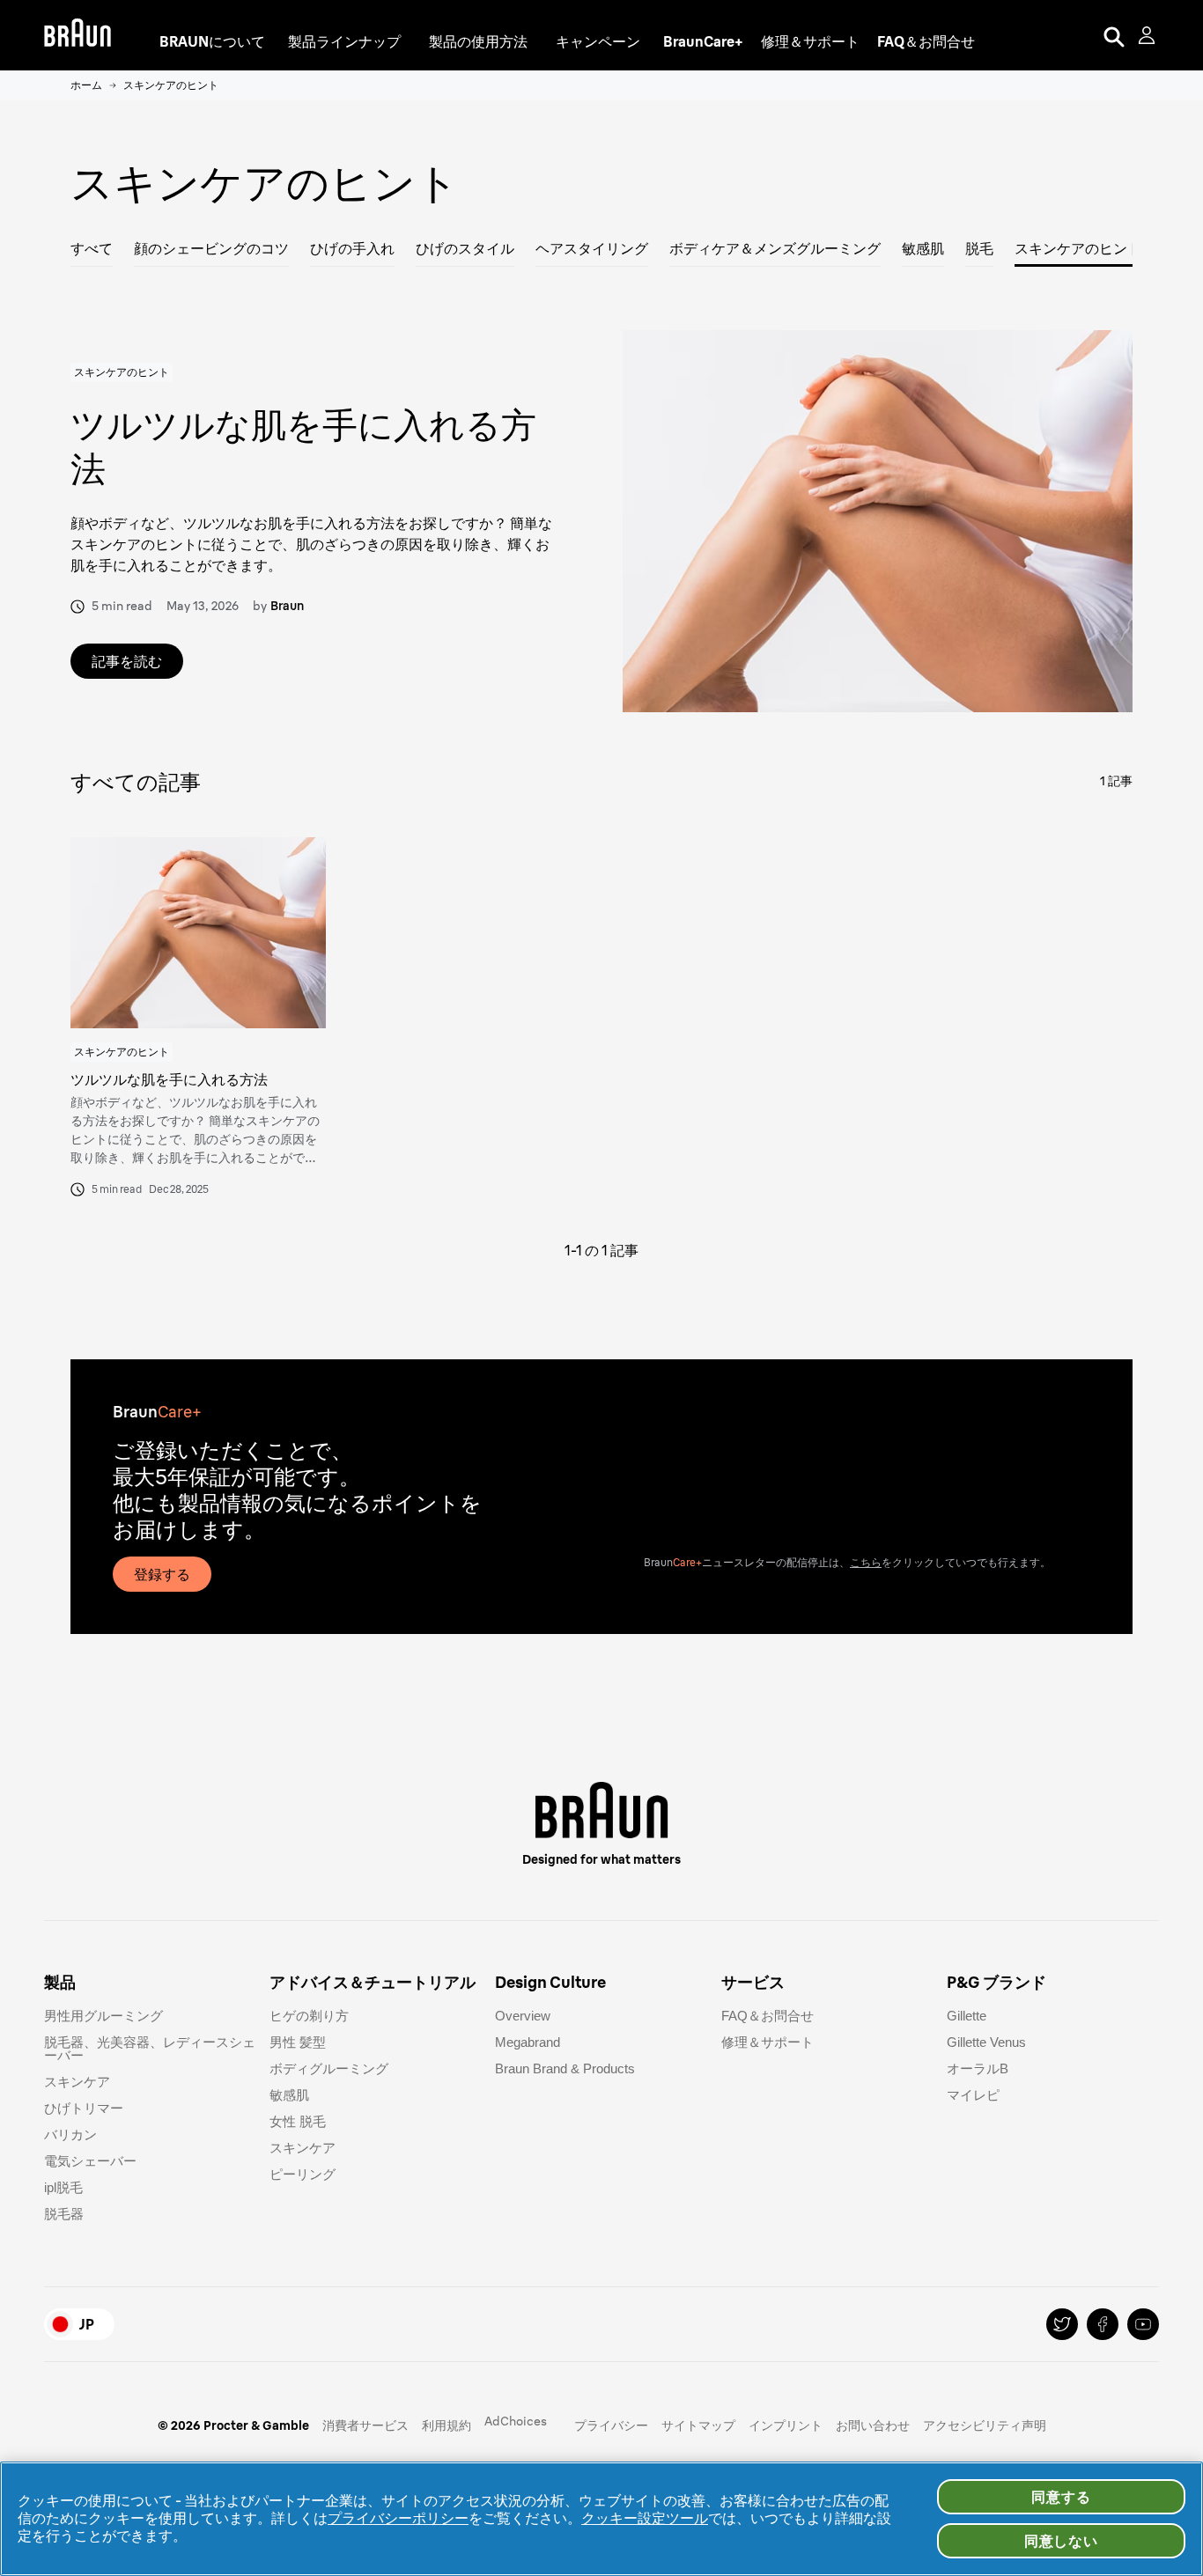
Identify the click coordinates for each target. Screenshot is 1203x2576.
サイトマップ (698, 2425)
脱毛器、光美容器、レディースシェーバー (150, 2049)
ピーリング (303, 2174)
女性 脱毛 (298, 2121)
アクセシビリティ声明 (985, 2425)
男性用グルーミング (103, 2016)
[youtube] (1143, 2324)
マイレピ (973, 2095)
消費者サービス (365, 2425)
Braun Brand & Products (565, 2068)
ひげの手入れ (352, 248)
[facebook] (1103, 2324)
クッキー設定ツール (645, 2518)
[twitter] (1062, 2324)
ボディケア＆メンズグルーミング (775, 248)
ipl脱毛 (63, 2187)
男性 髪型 (298, 2042)
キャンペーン (598, 41)
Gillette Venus (986, 2042)
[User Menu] (1148, 35)
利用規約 (447, 2425)
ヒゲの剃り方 (309, 2016)
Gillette (967, 2016)
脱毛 (979, 248)
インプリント (786, 2425)
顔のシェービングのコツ (211, 248)
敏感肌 (923, 248)
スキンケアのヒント (1078, 248)
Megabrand (528, 2042)
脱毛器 (64, 2214)
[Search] (1114, 35)
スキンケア (77, 2082)
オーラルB (978, 2068)
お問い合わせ (873, 2425)
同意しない (1061, 2541)
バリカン (70, 2134)
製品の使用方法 (478, 41)
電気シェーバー (90, 2161)
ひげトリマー (84, 2108)
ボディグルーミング (329, 2068)
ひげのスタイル (465, 248)
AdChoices (516, 2421)
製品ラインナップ (344, 41)
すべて (92, 248)
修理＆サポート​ (768, 2042)
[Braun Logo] (77, 35)
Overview (523, 2016)
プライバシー (611, 2425)
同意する (1061, 2497)
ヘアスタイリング (592, 248)
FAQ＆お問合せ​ (768, 2016)
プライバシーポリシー (398, 2518)
